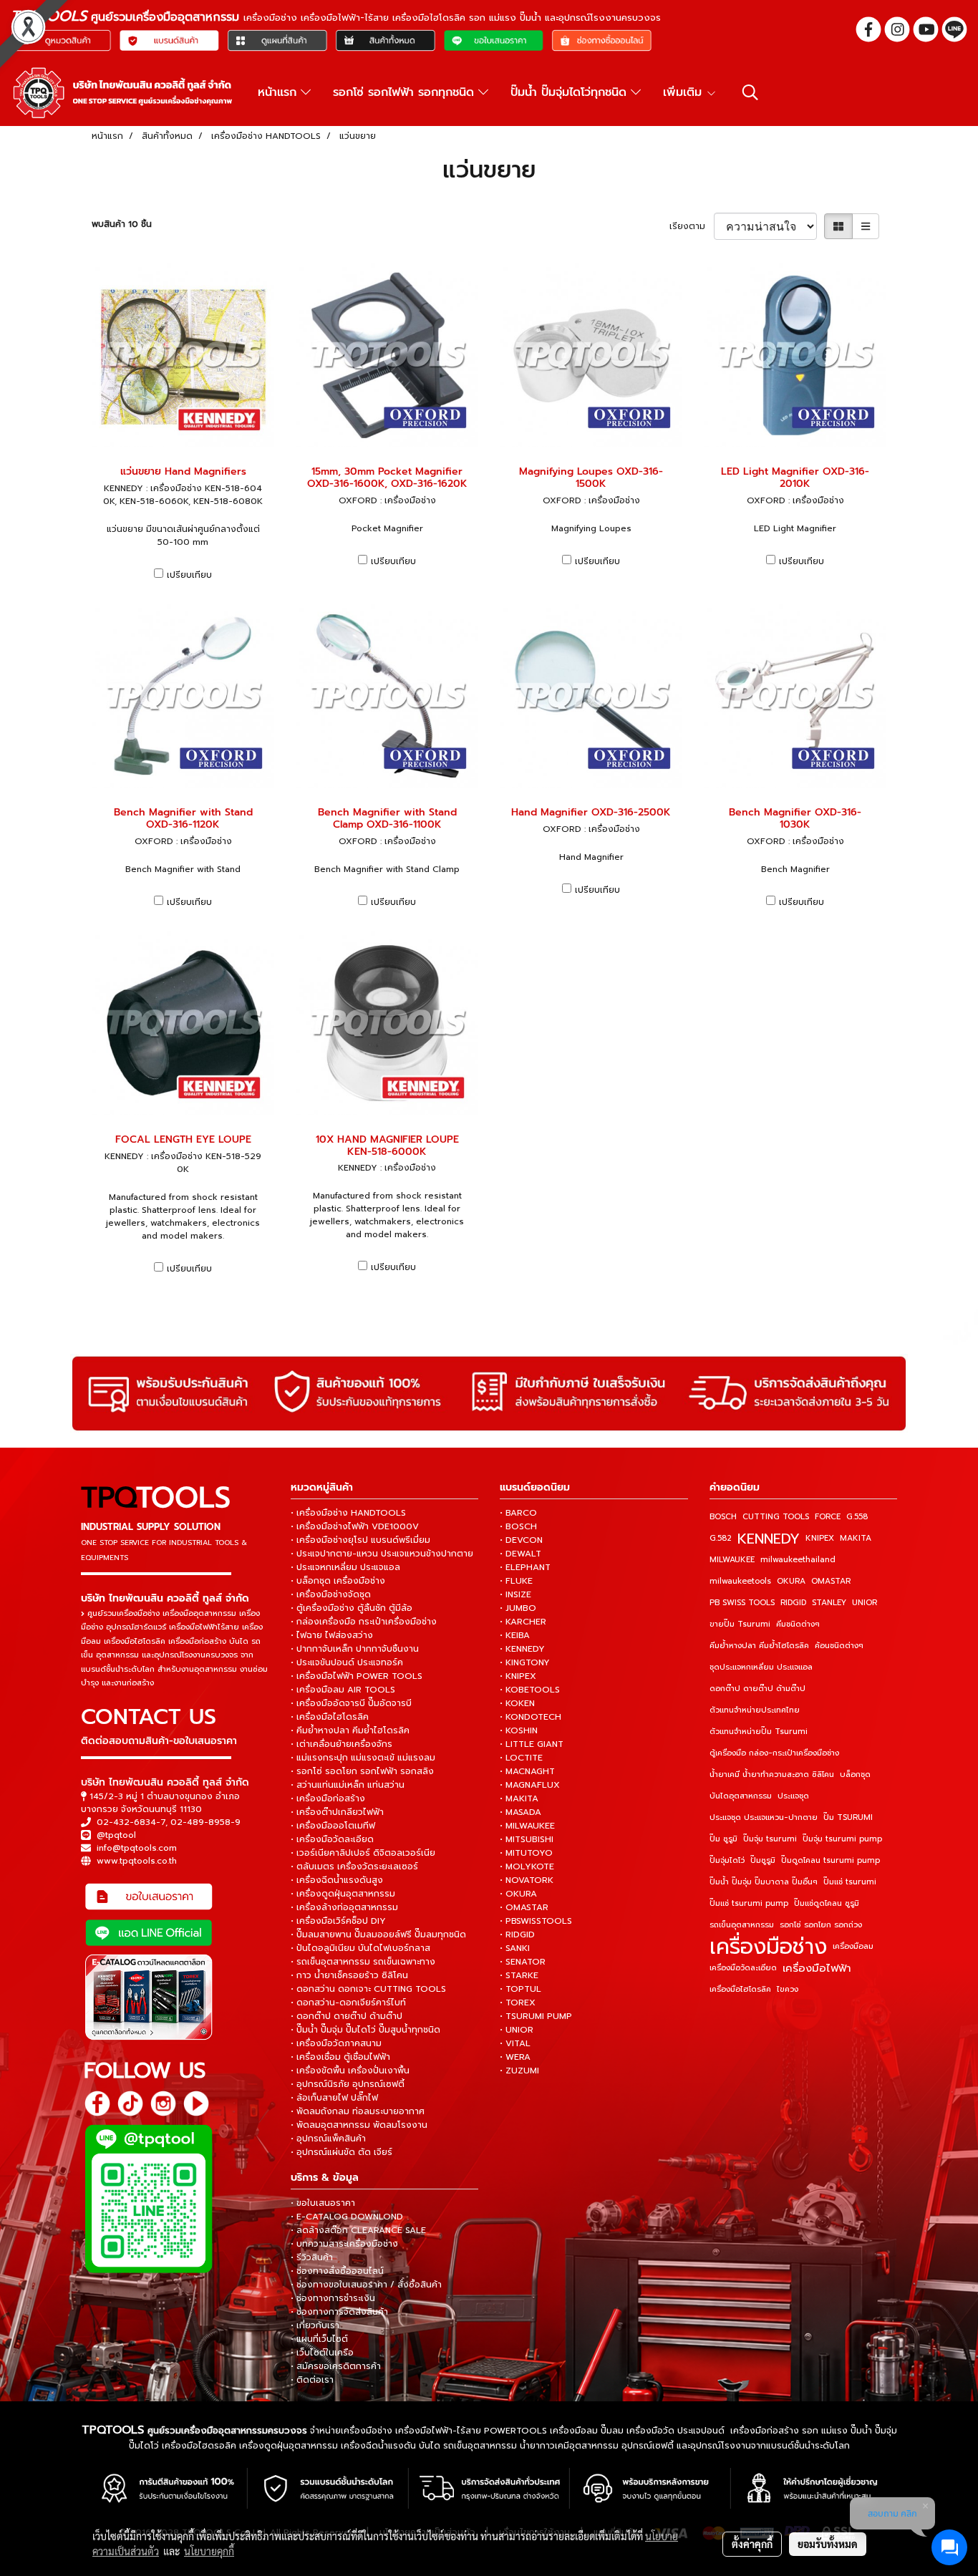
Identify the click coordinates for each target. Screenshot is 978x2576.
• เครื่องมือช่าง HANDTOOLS (348, 1513)
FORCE (828, 1517)
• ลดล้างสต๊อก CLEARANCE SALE (358, 2230)
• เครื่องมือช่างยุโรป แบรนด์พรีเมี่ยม (360, 1540)
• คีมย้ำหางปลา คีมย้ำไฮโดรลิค (350, 1730)
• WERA (515, 2057)
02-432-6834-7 (131, 1822)
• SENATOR (523, 1962)
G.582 (721, 1538)
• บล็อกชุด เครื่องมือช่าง (338, 1581)
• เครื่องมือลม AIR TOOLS (343, 1690)
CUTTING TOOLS (776, 1517)
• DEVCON (521, 1540)
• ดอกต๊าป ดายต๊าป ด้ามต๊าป (347, 2016)
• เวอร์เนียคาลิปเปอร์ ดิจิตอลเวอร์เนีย (363, 1853)
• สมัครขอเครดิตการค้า (336, 2366)
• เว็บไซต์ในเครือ (322, 2353)
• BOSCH (518, 1526)
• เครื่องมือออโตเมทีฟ (333, 1826)
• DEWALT (521, 1554)
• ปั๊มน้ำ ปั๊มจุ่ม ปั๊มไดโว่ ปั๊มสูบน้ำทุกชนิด (365, 2030)
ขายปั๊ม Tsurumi (740, 1624)
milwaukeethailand (798, 1560)
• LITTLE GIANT (532, 1744)
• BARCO (518, 1513)
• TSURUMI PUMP (536, 2016)
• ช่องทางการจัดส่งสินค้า (339, 2312)
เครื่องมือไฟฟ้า (817, 1968)
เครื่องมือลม (853, 1946)
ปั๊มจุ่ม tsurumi (770, 1839)
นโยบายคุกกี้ (209, 2551)
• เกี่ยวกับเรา (315, 2325)
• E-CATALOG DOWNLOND (347, 2217)
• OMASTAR (524, 1907)
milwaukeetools (740, 1581)
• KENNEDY (522, 1649)
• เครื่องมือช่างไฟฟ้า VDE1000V (355, 1526)
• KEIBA (515, 1635)
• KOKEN (517, 1703)
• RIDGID (517, 1935)
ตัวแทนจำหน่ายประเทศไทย (755, 1710)
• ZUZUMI (519, 2071)
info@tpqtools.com (137, 1848)
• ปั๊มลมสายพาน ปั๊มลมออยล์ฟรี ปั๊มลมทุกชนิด (378, 1935)
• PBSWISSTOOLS (536, 1921)
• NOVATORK (527, 1880)
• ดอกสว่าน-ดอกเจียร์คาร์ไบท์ (348, 2003)
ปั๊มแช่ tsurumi (850, 1882)
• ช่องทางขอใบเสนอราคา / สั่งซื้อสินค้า (366, 2285)
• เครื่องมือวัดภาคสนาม (336, 2043)
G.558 (857, 1517)
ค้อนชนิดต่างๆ (839, 1646)
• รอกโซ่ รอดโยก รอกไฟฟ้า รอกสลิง (362, 1771)
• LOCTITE (521, 1758)
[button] (750, 92)
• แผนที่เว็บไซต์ (319, 2339)
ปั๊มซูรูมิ (763, 1860)
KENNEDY (769, 1539)
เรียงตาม (692, 226)
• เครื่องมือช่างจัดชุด (331, 1594)
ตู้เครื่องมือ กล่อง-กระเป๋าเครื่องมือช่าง (774, 1753)
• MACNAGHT (527, 1771)
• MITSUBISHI (527, 1839)
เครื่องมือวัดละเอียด (743, 1968)
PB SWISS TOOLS (742, 1603)
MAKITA (856, 1538)
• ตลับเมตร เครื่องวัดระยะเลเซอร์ (354, 1866)
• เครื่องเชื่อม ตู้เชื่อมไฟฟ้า (340, 2057)
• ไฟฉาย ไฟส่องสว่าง (332, 1635)
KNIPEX (820, 1538)
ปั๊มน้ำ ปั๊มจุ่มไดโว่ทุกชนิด (571, 92)
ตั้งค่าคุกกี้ (752, 2544)
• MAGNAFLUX (530, 1785)
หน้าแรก (279, 92)
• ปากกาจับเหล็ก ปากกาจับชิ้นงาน (355, 1649)
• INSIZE (515, 1594)
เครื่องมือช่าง (768, 1947)
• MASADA (521, 1812)
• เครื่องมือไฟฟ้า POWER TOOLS (357, 1676)
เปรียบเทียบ (189, 575)
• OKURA (518, 1894)
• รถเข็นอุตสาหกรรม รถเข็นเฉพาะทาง (363, 1962)
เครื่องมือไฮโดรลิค (740, 1989)
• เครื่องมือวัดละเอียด (332, 1839)
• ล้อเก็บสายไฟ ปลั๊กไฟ (334, 2098)
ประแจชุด (793, 1796)
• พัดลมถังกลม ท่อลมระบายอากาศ (358, 2111)
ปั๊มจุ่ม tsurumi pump (842, 1839)
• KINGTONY (525, 1662)
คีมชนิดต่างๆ (798, 1624)
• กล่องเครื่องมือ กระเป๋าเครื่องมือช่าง (364, 1622)
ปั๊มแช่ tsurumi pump (749, 1903)
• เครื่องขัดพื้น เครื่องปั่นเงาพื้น (350, 2071)
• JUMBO (518, 1608)
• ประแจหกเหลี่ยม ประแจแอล (345, 1567)
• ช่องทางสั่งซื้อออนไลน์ (337, 2271)
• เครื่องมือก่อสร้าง (328, 1798)
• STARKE (519, 1975)
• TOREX (518, 2003)
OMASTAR (831, 1581)
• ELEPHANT (525, 1567)
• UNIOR (517, 2030)
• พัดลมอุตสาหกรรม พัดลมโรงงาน (359, 2125)
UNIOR (865, 1603)
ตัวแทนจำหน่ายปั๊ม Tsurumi (759, 1732)
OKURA (791, 1581)
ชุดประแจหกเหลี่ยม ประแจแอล (761, 1667)
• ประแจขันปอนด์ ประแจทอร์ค (347, 1662)
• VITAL (515, 2043)
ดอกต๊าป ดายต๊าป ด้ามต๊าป (757, 1689)
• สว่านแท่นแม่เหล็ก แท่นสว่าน (348, 1785)
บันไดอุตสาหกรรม (741, 1796)
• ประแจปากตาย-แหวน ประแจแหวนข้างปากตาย (382, 1554)
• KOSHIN (519, 1730)
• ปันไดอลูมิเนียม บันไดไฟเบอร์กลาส (360, 1948)
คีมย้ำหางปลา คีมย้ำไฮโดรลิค (759, 1646)
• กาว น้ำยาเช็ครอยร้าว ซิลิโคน (349, 1975)
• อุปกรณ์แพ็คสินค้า (328, 2139)
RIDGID (793, 1603)
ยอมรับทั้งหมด (828, 2544)
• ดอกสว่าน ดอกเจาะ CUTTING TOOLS (368, 1989)
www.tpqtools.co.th (137, 1861)
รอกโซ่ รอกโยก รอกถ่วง (821, 1925)
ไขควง (788, 1989)
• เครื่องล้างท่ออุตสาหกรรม (344, 1907)
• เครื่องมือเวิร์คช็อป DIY (338, 1921)
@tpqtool (116, 1835)
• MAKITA (519, 1798)
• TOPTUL (521, 1989)
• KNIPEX (518, 1676)
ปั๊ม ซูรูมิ (723, 1839)
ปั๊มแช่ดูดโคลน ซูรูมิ (827, 1903)
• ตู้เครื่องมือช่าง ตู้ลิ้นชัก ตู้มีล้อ (352, 1608)
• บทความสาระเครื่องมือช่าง (344, 2244)
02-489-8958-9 (205, 1822)
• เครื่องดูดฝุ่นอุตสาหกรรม (343, 1894)
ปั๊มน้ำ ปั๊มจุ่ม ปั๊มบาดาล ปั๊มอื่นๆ (764, 1882)
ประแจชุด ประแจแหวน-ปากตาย (764, 1817)
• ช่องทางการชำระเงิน (333, 2298)
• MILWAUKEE (527, 1826)
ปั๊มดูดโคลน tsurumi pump (831, 1860)
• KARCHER (523, 1622)
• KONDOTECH (531, 1717)
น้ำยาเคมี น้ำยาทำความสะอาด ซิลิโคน (772, 1774)
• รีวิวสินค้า (312, 2257)
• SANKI (515, 1948)
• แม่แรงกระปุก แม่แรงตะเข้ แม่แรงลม (363, 1758)
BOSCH (723, 1517)
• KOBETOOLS (530, 1690)
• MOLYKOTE (527, 1866)
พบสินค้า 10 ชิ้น (122, 224)
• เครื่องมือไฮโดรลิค (330, 1717)
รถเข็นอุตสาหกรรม (742, 1925)
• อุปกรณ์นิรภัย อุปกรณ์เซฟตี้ (348, 2084)
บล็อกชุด (855, 1774)
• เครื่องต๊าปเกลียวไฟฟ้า (337, 1812)
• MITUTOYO (526, 1853)
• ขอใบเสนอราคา (323, 2203)
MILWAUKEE (732, 1560)
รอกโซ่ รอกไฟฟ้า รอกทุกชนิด (406, 92)
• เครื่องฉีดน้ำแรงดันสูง (337, 1880)
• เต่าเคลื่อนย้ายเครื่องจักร (342, 1744)
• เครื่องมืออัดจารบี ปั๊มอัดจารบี (351, 1703)
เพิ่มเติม (684, 92)
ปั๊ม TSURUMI (848, 1817)
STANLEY (829, 1603)
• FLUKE (516, 1581)
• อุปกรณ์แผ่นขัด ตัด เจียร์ (342, 2152)
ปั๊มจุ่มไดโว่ (727, 1860)
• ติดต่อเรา (312, 2380)
